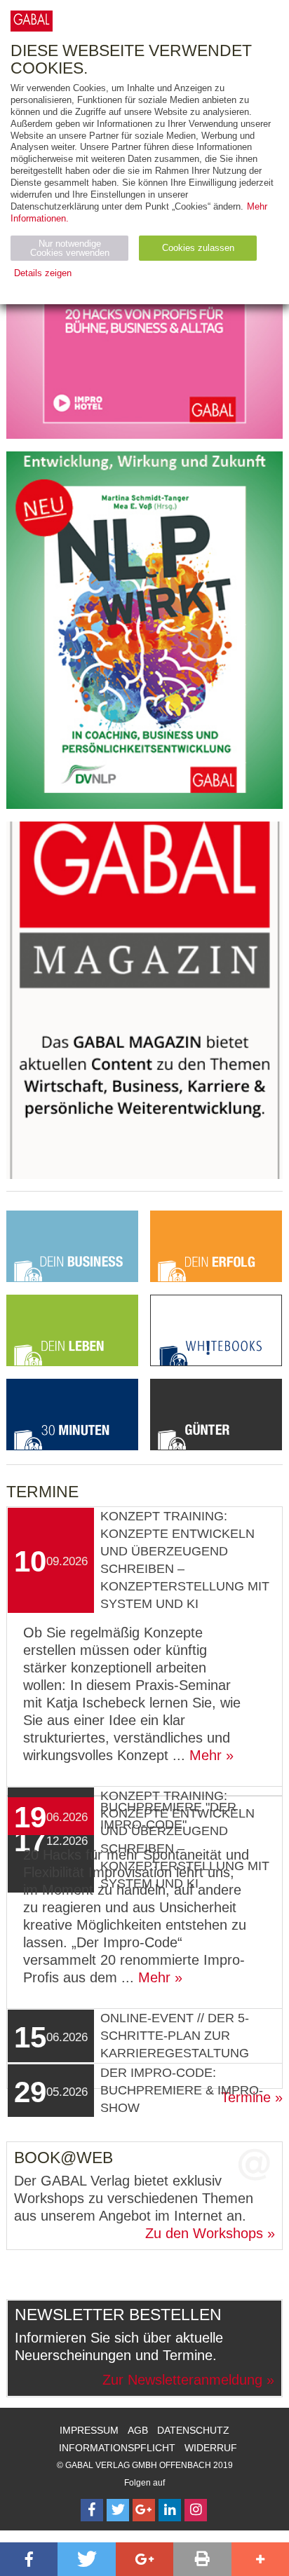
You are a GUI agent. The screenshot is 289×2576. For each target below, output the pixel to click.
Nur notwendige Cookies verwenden (70, 248)
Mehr (206, 1755)
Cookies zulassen (198, 248)
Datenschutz (193, 2430)
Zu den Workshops (204, 2233)
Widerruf (211, 2448)
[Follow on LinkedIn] (170, 2510)
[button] (29, 2559)
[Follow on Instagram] (196, 2510)
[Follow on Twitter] (118, 2510)
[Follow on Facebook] (92, 2510)
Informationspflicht (117, 2448)
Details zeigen (43, 273)
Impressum (89, 2430)
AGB (138, 2430)
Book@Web (63, 2158)
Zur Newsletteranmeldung (182, 2380)
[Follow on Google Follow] (144, 2510)
